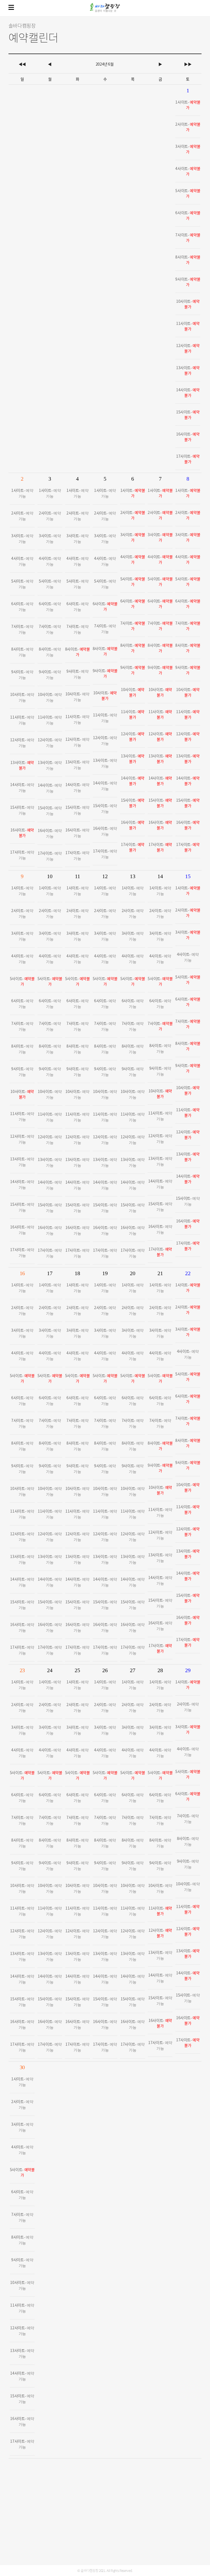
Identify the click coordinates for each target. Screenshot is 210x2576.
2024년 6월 (105, 64)
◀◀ (22, 64)
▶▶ (188, 64)
